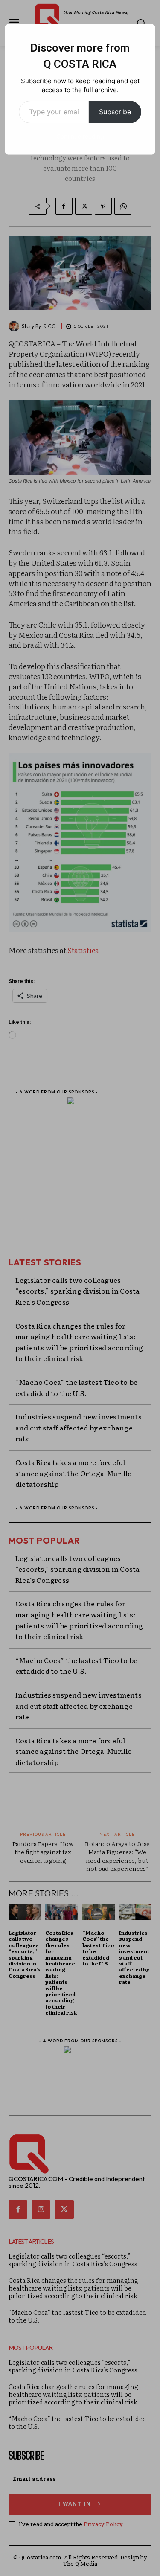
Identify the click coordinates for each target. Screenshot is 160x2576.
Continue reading (80, 136)
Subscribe (115, 112)
